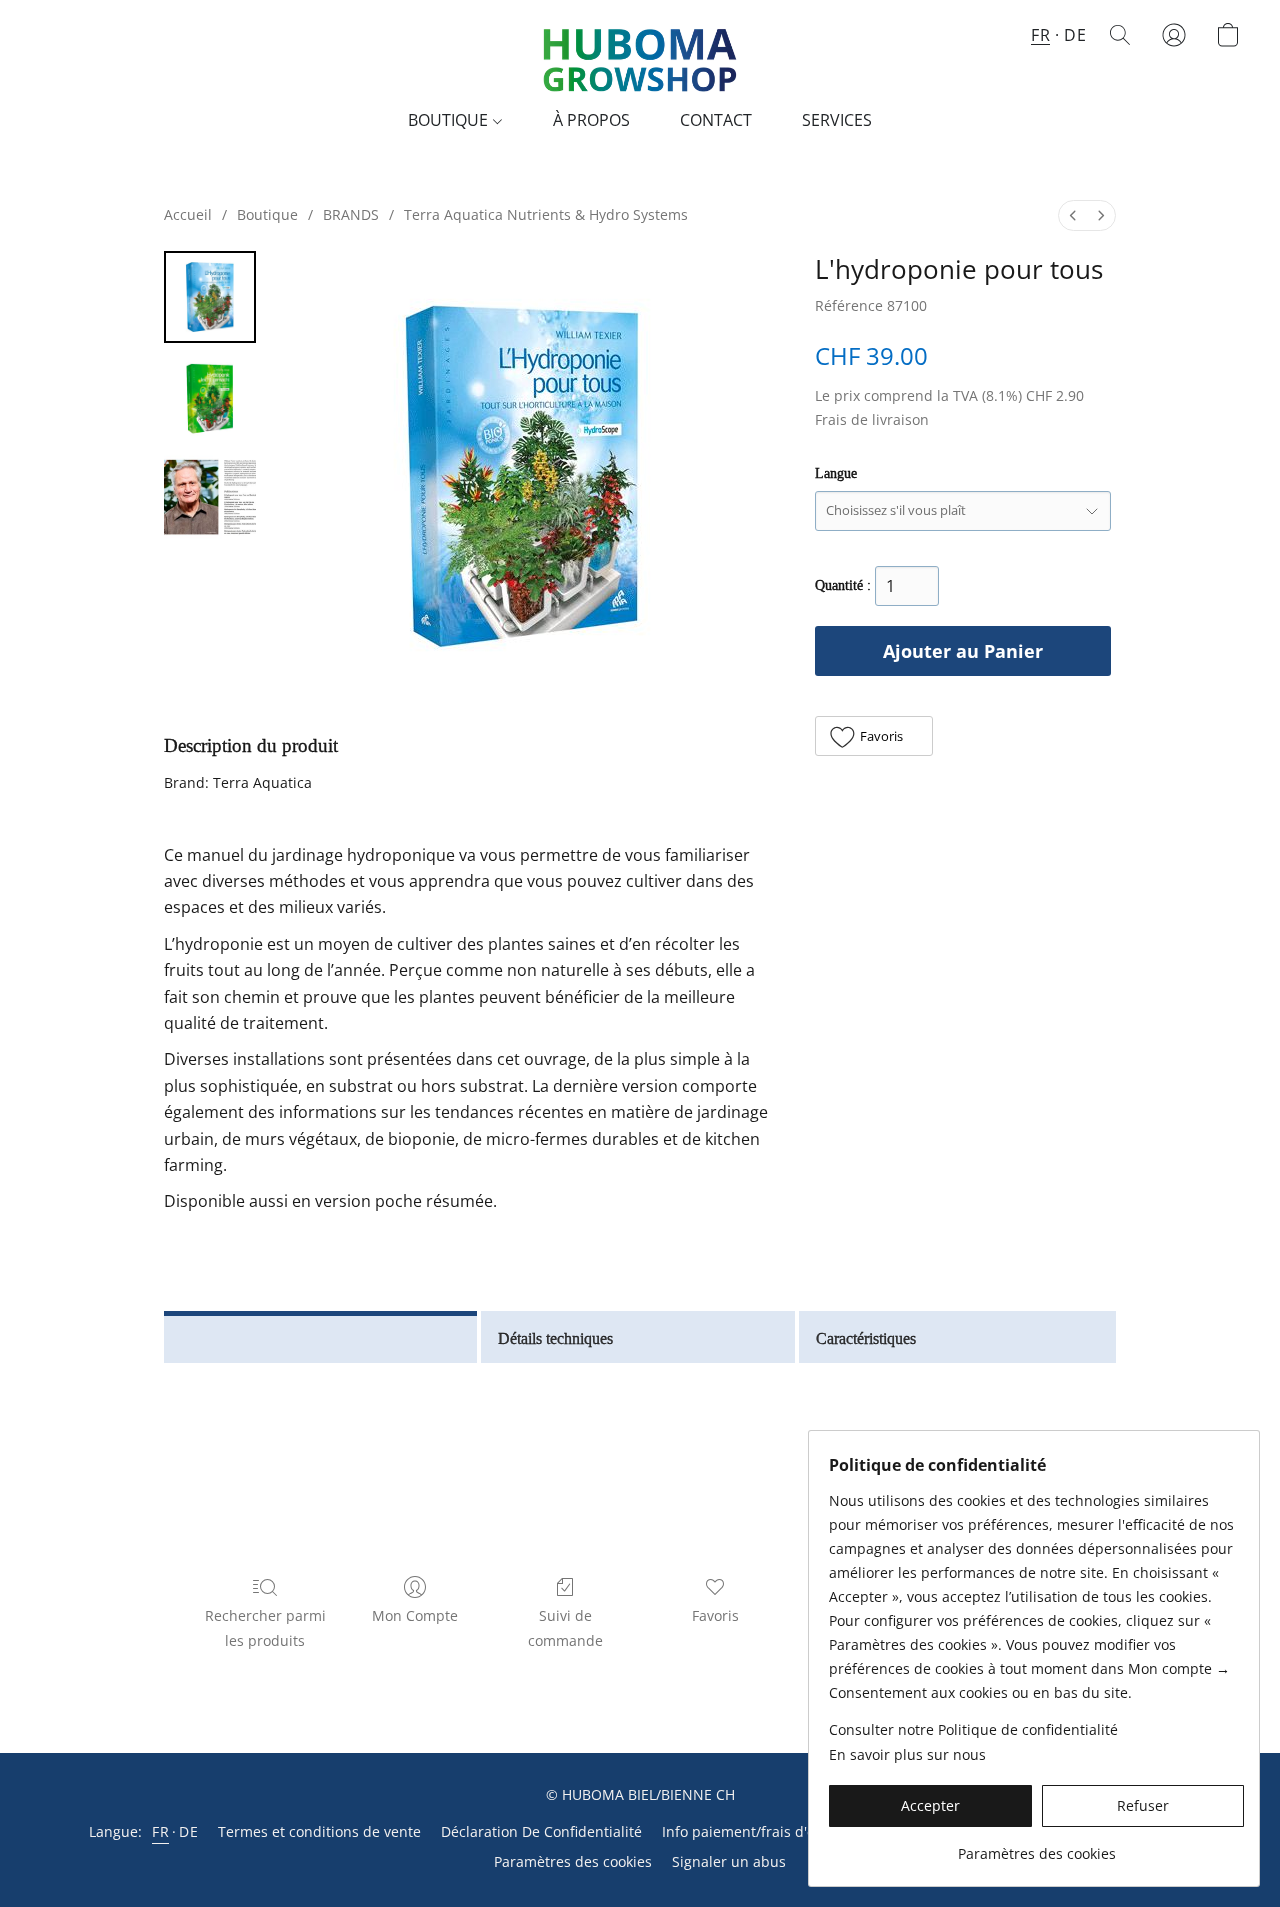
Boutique (267, 214)
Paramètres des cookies (573, 1861)
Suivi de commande (565, 1627)
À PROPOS (591, 120)
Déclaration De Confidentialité (541, 1831)
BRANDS (351, 214)
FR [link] (160, 1831)
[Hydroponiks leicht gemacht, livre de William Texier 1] (210, 397)
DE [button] (1075, 35)
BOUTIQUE (450, 120)
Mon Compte (415, 1615)
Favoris (715, 1615)
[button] (640, 55)
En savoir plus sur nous (907, 1754)
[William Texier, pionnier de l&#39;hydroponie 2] (210, 497)
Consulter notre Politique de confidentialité (973, 1729)
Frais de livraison (872, 419)
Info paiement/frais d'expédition (770, 1831)
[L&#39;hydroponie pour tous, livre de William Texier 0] (210, 297)
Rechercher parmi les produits (265, 1627)
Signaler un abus (729, 1861)
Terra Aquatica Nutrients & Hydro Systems (546, 214)
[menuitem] (1073, 215)
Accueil (188, 214)
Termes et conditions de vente (319, 1831)
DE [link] (188, 1831)
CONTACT (716, 120)
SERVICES (837, 120)
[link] (1036, 1846)
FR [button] (1040, 35)
